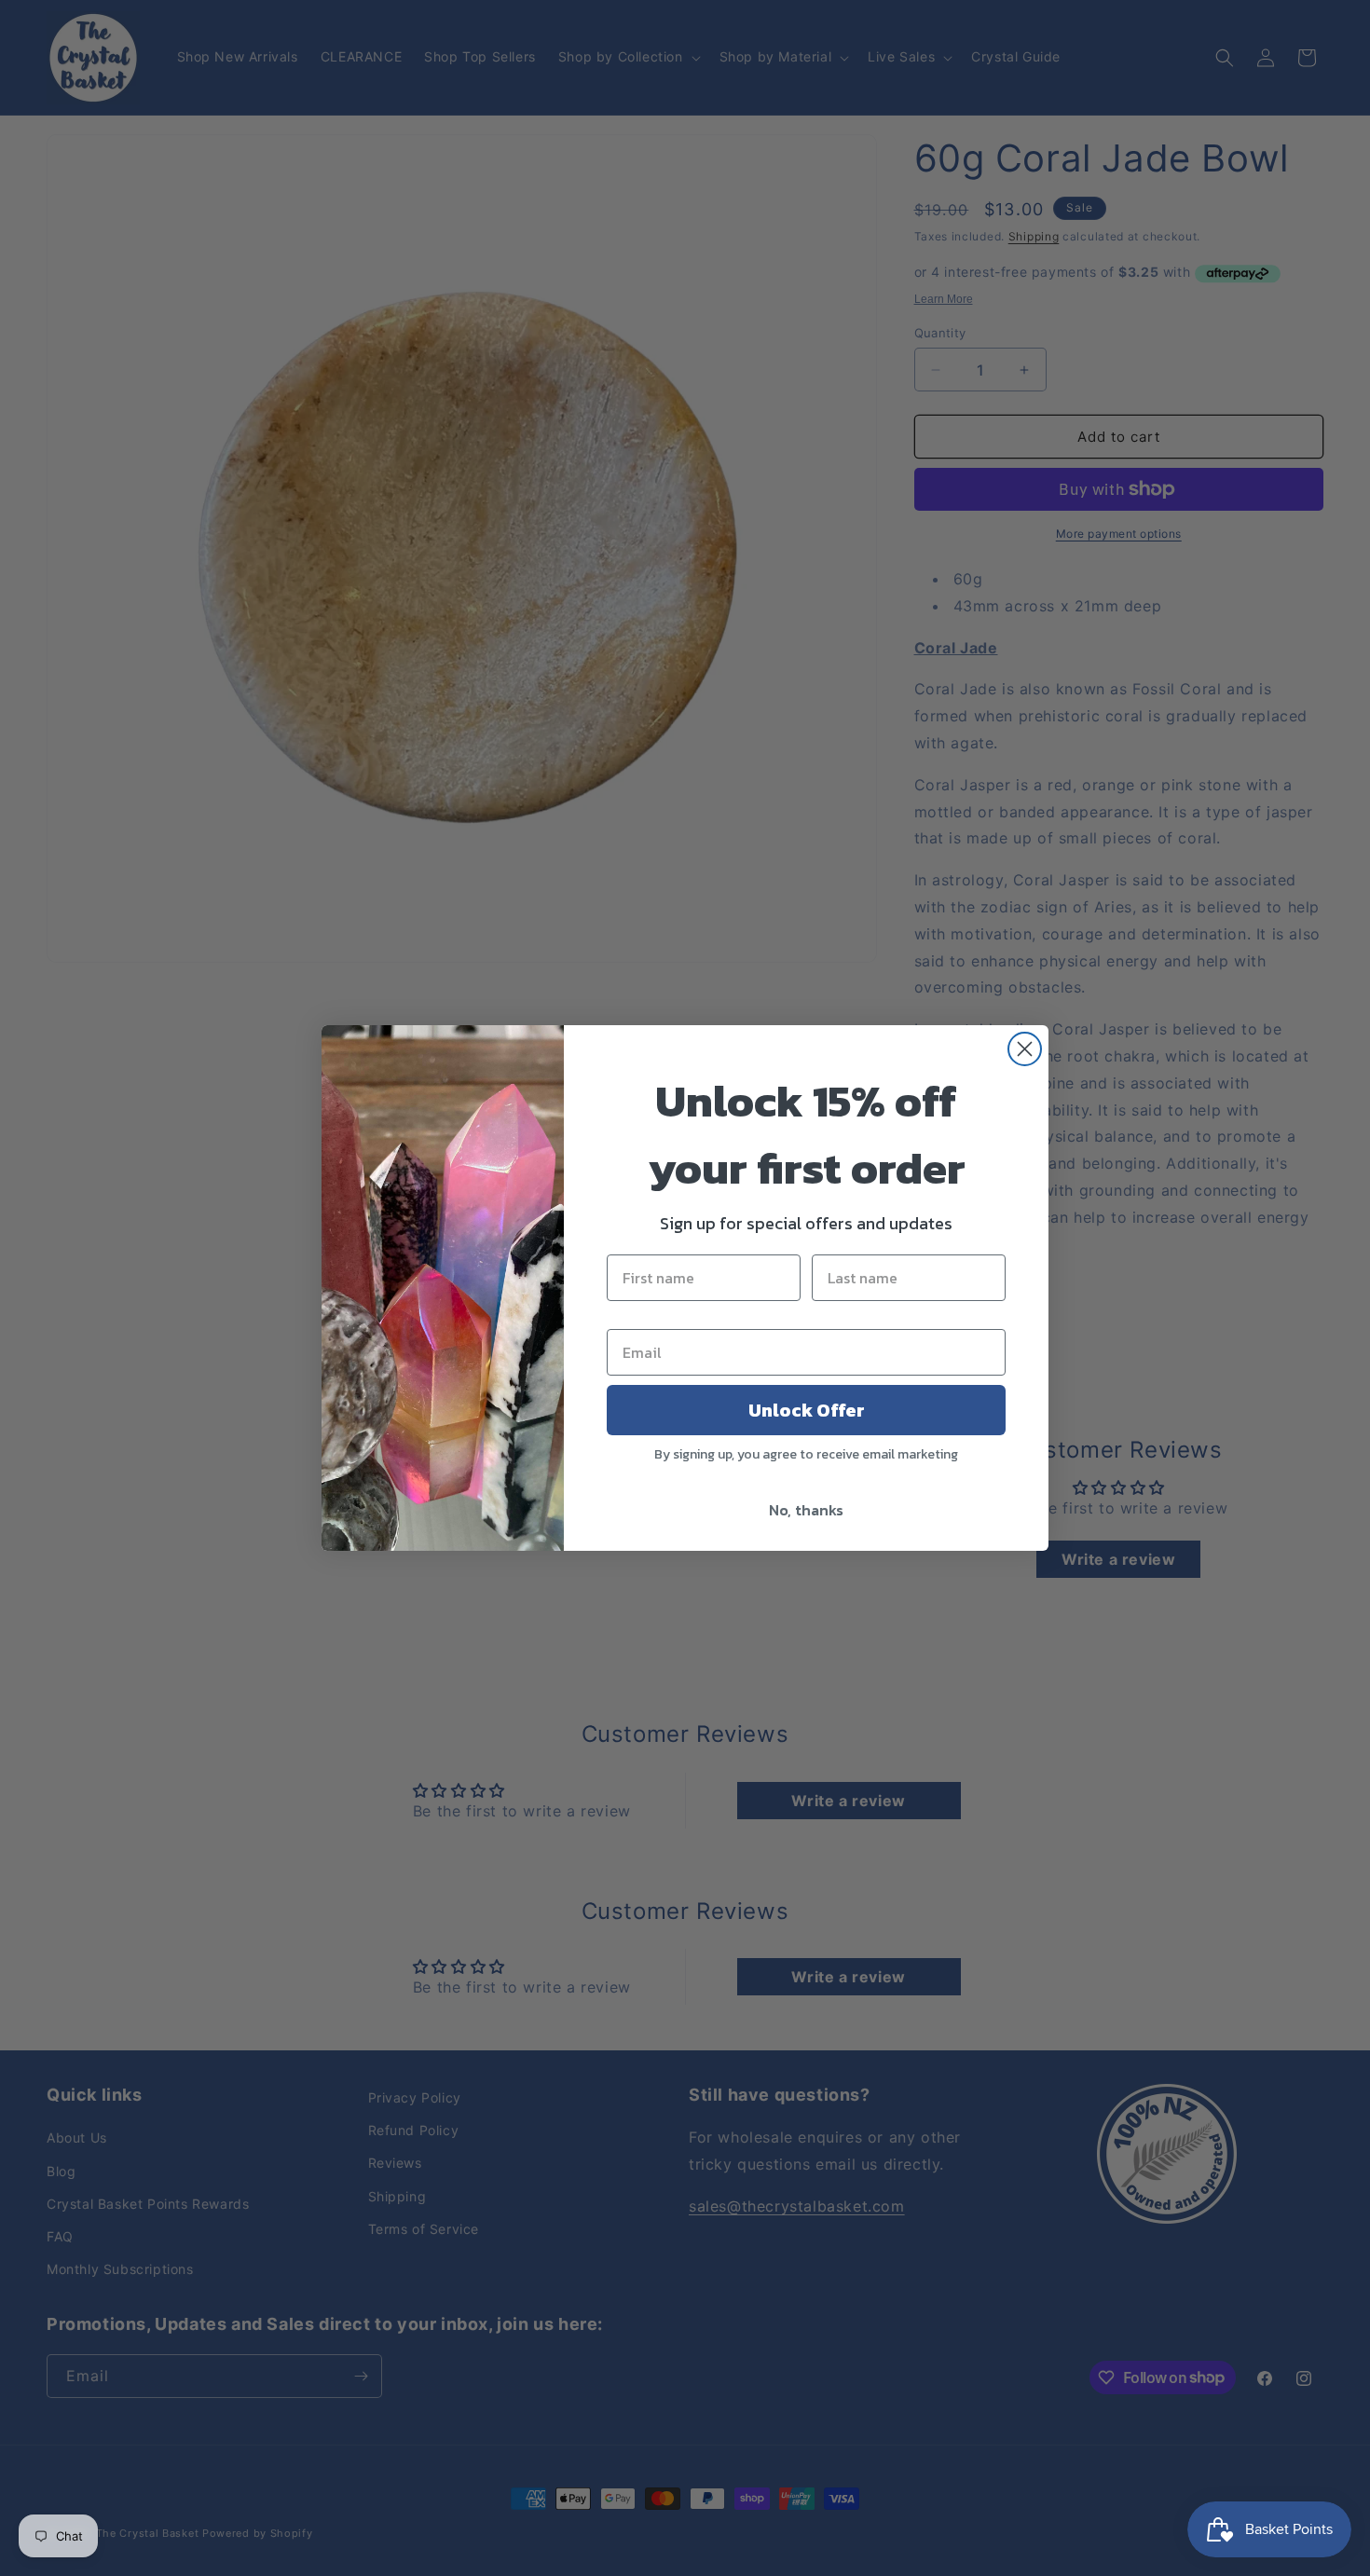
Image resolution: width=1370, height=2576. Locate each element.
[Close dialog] (1025, 1049)
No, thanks (806, 1510)
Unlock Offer (807, 1410)
